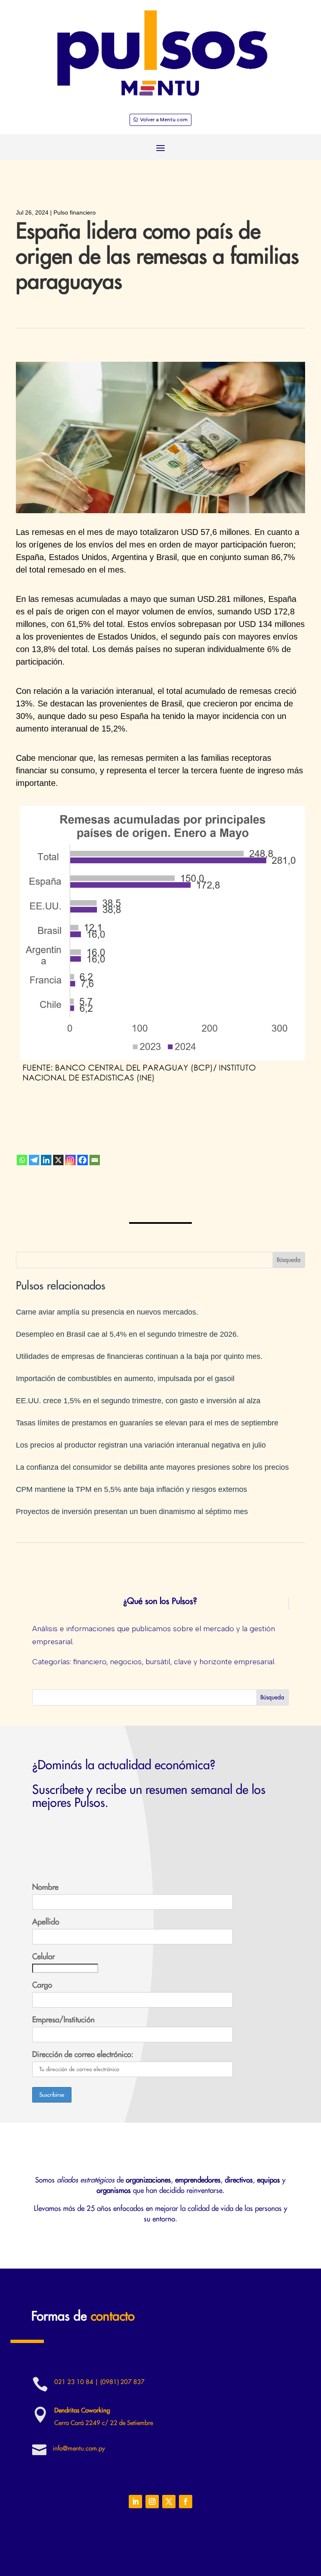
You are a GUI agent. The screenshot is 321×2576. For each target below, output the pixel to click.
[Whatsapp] (22, 1160)
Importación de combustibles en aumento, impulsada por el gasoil (125, 1379)
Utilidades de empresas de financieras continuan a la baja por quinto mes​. (139, 1356)
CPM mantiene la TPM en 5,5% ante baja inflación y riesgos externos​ (131, 1489)
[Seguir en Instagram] (152, 2502)
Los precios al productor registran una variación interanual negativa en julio (141, 1445)
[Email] (95, 1160)
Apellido (46, 1922)
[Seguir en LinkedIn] (135, 2502)
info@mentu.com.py (79, 2449)
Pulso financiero (75, 212)
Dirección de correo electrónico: (83, 2054)
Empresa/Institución (63, 2020)
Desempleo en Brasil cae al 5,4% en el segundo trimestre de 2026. (127, 1334)
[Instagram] (70, 1160)
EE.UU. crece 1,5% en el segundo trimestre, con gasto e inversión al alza (138, 1401)
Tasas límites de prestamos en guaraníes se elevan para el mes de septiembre (147, 1423)
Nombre (45, 1887)
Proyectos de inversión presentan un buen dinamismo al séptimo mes (132, 1512)
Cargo (42, 1985)
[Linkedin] (46, 1160)
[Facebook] (83, 1160)
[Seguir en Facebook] (186, 2502)
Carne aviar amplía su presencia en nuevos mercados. (107, 1312)
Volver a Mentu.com (164, 120)
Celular (43, 1957)
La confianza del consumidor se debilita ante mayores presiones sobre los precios (152, 1467)
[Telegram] (34, 1160)
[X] (58, 1160)
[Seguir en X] (169, 2502)
